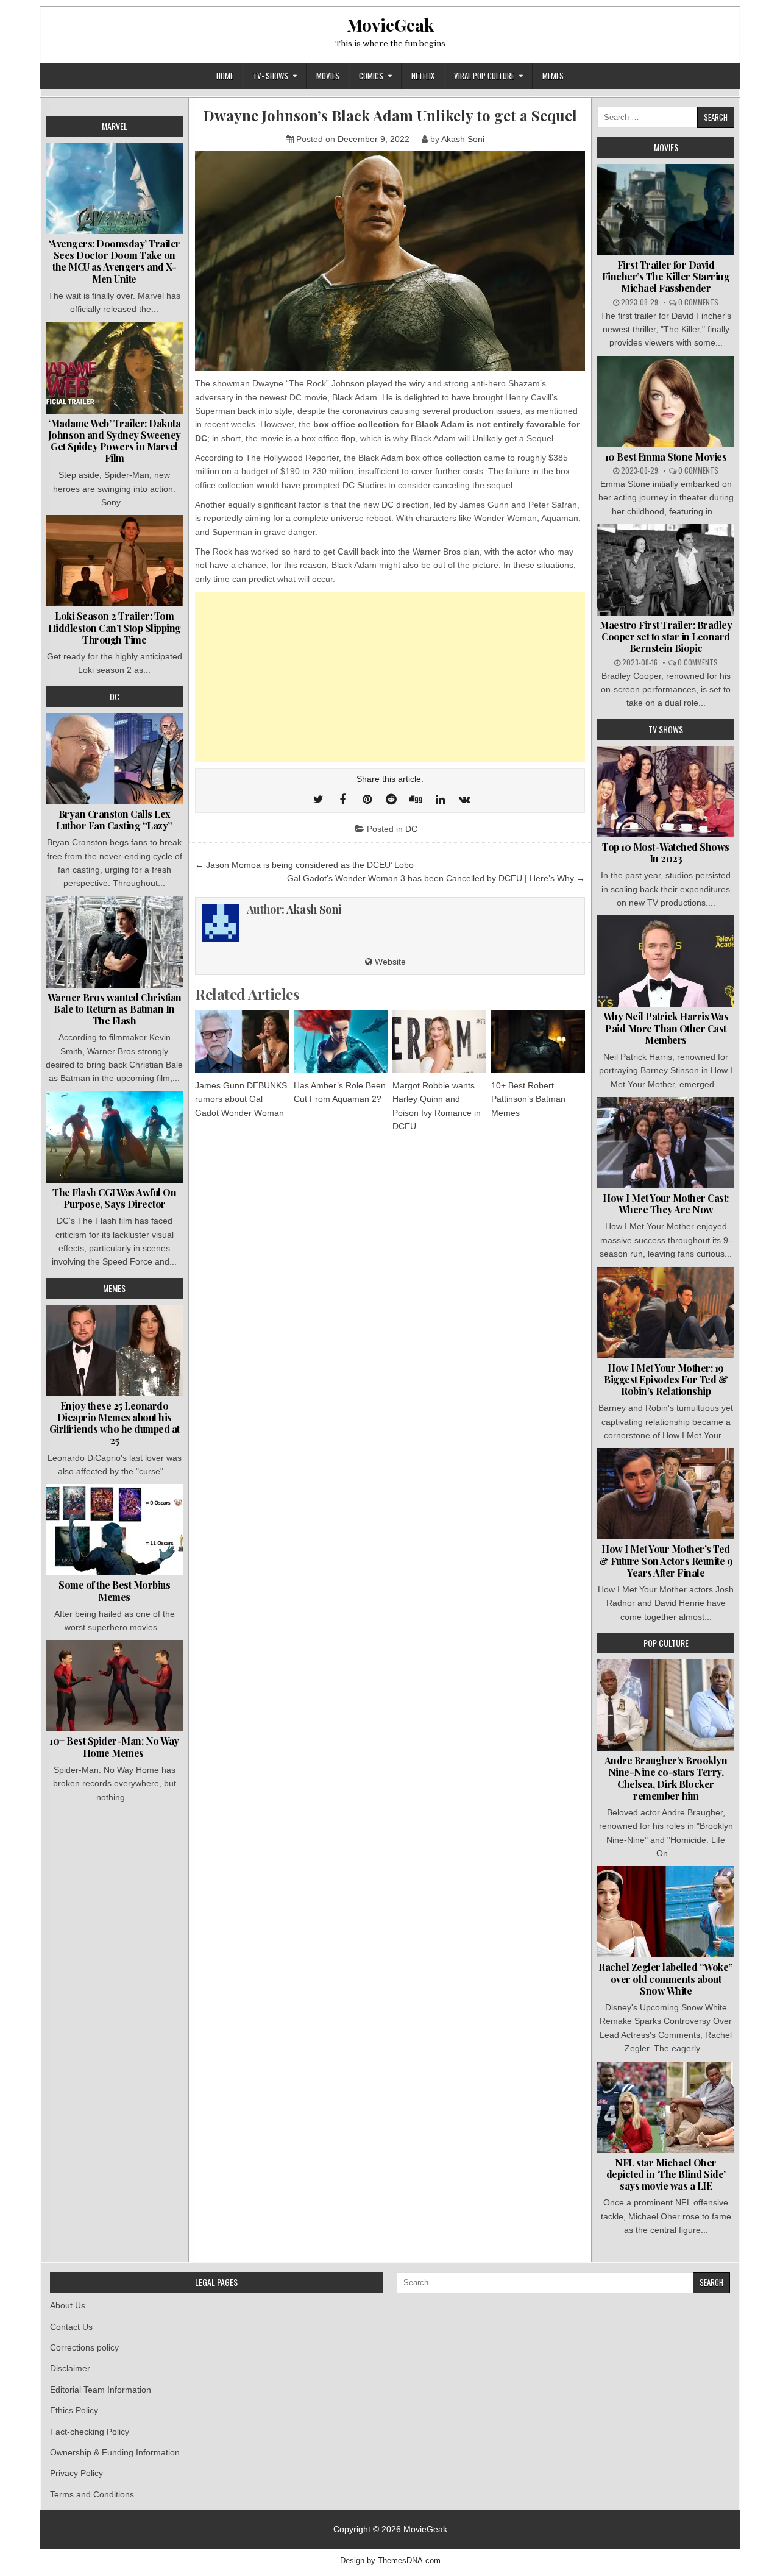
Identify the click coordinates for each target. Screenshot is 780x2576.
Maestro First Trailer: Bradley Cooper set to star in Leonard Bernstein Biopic (666, 637)
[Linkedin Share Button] (440, 800)
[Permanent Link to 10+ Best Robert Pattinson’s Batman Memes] (538, 1041)
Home (225, 76)
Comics (371, 76)
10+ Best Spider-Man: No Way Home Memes (114, 1747)
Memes (553, 76)
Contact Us (71, 2327)
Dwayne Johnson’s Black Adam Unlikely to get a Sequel (390, 115)
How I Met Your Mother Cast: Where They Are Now (666, 1204)
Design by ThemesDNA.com (390, 2561)
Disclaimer (70, 2368)
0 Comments (698, 302)
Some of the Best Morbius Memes (114, 1591)
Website (389, 962)
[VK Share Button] (464, 800)
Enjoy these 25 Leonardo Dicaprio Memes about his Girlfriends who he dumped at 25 (115, 1423)
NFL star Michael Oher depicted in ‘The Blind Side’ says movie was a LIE (666, 2174)
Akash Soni (463, 139)
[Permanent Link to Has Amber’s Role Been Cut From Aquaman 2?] (341, 1041)
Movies (328, 76)
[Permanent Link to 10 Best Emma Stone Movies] (666, 402)
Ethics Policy (74, 2410)
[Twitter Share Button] (318, 800)
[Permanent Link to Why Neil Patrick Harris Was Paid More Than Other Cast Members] (666, 961)
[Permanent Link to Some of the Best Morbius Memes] (114, 1530)
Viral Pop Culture (484, 76)
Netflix (423, 76)
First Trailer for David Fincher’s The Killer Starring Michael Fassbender (666, 276)
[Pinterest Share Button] (367, 800)
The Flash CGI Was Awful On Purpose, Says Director (114, 1198)
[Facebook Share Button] (342, 800)
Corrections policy (84, 2347)
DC (411, 829)
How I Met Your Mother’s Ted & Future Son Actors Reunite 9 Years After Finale (666, 1560)
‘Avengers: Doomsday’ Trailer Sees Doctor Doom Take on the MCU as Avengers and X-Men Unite (115, 261)
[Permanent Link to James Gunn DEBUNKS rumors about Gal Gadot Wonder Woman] (242, 1041)
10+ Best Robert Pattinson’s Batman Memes (528, 1099)
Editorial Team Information (101, 2390)
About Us (68, 2305)
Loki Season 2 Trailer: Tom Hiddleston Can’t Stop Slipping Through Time (115, 627)
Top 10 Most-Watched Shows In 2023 (666, 853)
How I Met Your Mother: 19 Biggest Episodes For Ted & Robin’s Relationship (666, 1379)
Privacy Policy (76, 2473)
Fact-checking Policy (90, 2432)
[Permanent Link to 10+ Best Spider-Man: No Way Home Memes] (114, 1686)
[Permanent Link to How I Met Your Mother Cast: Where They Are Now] (666, 1143)
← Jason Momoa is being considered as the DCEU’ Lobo (304, 865)
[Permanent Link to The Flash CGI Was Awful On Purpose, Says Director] (114, 1137)
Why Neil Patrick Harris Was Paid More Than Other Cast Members (666, 1028)
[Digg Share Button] (416, 800)
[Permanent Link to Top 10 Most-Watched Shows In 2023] (666, 792)
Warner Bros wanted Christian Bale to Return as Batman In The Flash (115, 1009)
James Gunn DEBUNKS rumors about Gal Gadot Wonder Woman (241, 1099)
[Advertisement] (390, 677)
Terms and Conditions (92, 2494)
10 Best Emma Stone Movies (666, 457)
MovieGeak (390, 25)
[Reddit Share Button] (391, 800)
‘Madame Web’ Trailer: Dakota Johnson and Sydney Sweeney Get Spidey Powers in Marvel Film (115, 441)
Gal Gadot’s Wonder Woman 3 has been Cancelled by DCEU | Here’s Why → (436, 878)
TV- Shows (271, 76)
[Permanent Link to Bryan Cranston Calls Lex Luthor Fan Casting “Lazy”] (114, 759)
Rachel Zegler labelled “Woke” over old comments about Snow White (666, 1978)
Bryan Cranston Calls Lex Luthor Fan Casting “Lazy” (114, 820)
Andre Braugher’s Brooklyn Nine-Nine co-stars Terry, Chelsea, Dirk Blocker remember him (666, 1778)
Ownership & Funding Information (115, 2452)
